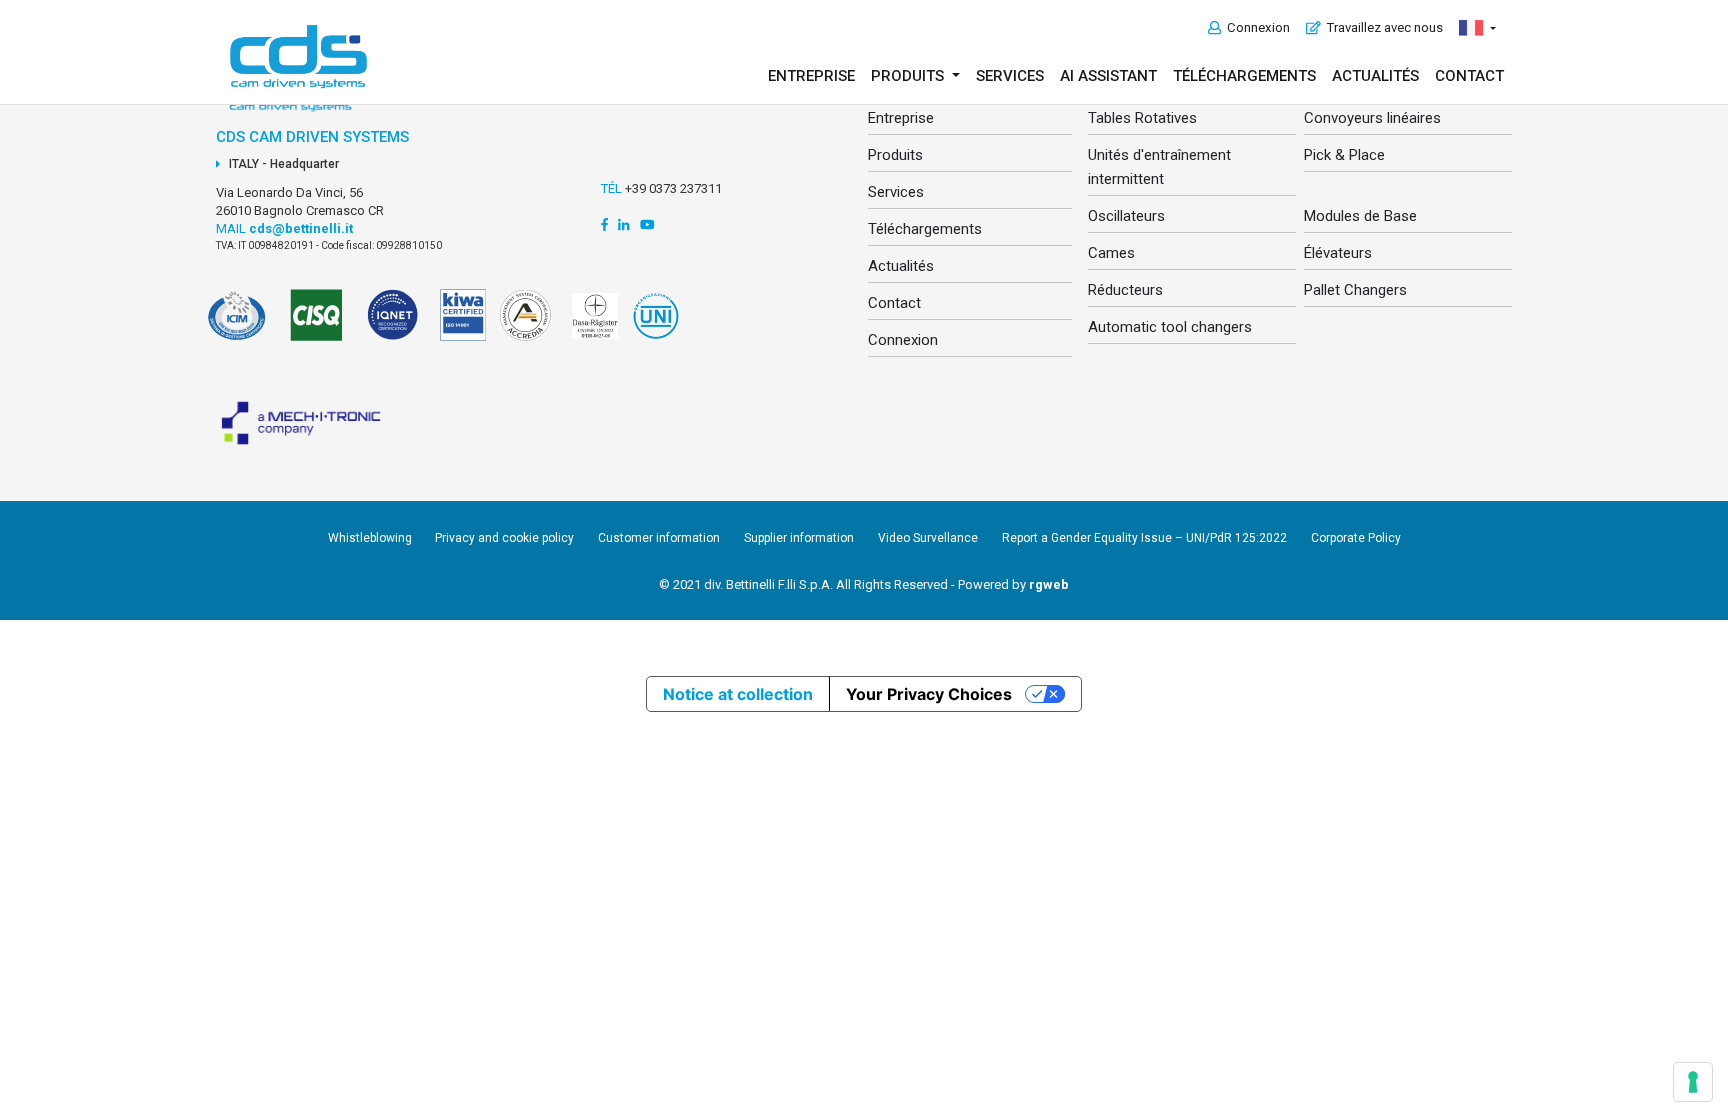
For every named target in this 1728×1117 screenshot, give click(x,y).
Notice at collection (738, 694)
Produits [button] (909, 76)
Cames (1111, 253)
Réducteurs (1125, 290)
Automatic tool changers (1170, 327)
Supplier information (799, 538)
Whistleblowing (371, 538)
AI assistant (1108, 76)
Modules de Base (1360, 216)
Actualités (1375, 76)
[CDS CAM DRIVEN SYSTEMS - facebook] (604, 224)
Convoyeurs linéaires (1372, 118)
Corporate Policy (1356, 538)
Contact (1469, 76)
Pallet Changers (1355, 290)
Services (1010, 76)
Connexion (1255, 27)
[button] (1477, 28)
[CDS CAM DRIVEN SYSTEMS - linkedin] (623, 224)
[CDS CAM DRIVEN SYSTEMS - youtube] (647, 224)
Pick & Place (1344, 155)
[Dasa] (591, 327)
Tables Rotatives (1142, 118)
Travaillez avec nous (1382, 27)
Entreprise (811, 76)
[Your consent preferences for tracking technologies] (1693, 1082)
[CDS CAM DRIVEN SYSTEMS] (298, 56)
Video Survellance (928, 538)
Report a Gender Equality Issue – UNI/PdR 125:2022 (1144, 538)
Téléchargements (1244, 76)
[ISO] (318, 327)
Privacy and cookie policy (504, 538)
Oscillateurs (1126, 216)
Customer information (659, 538)
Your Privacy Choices (929, 694)
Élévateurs (1338, 253)
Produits (895, 155)
